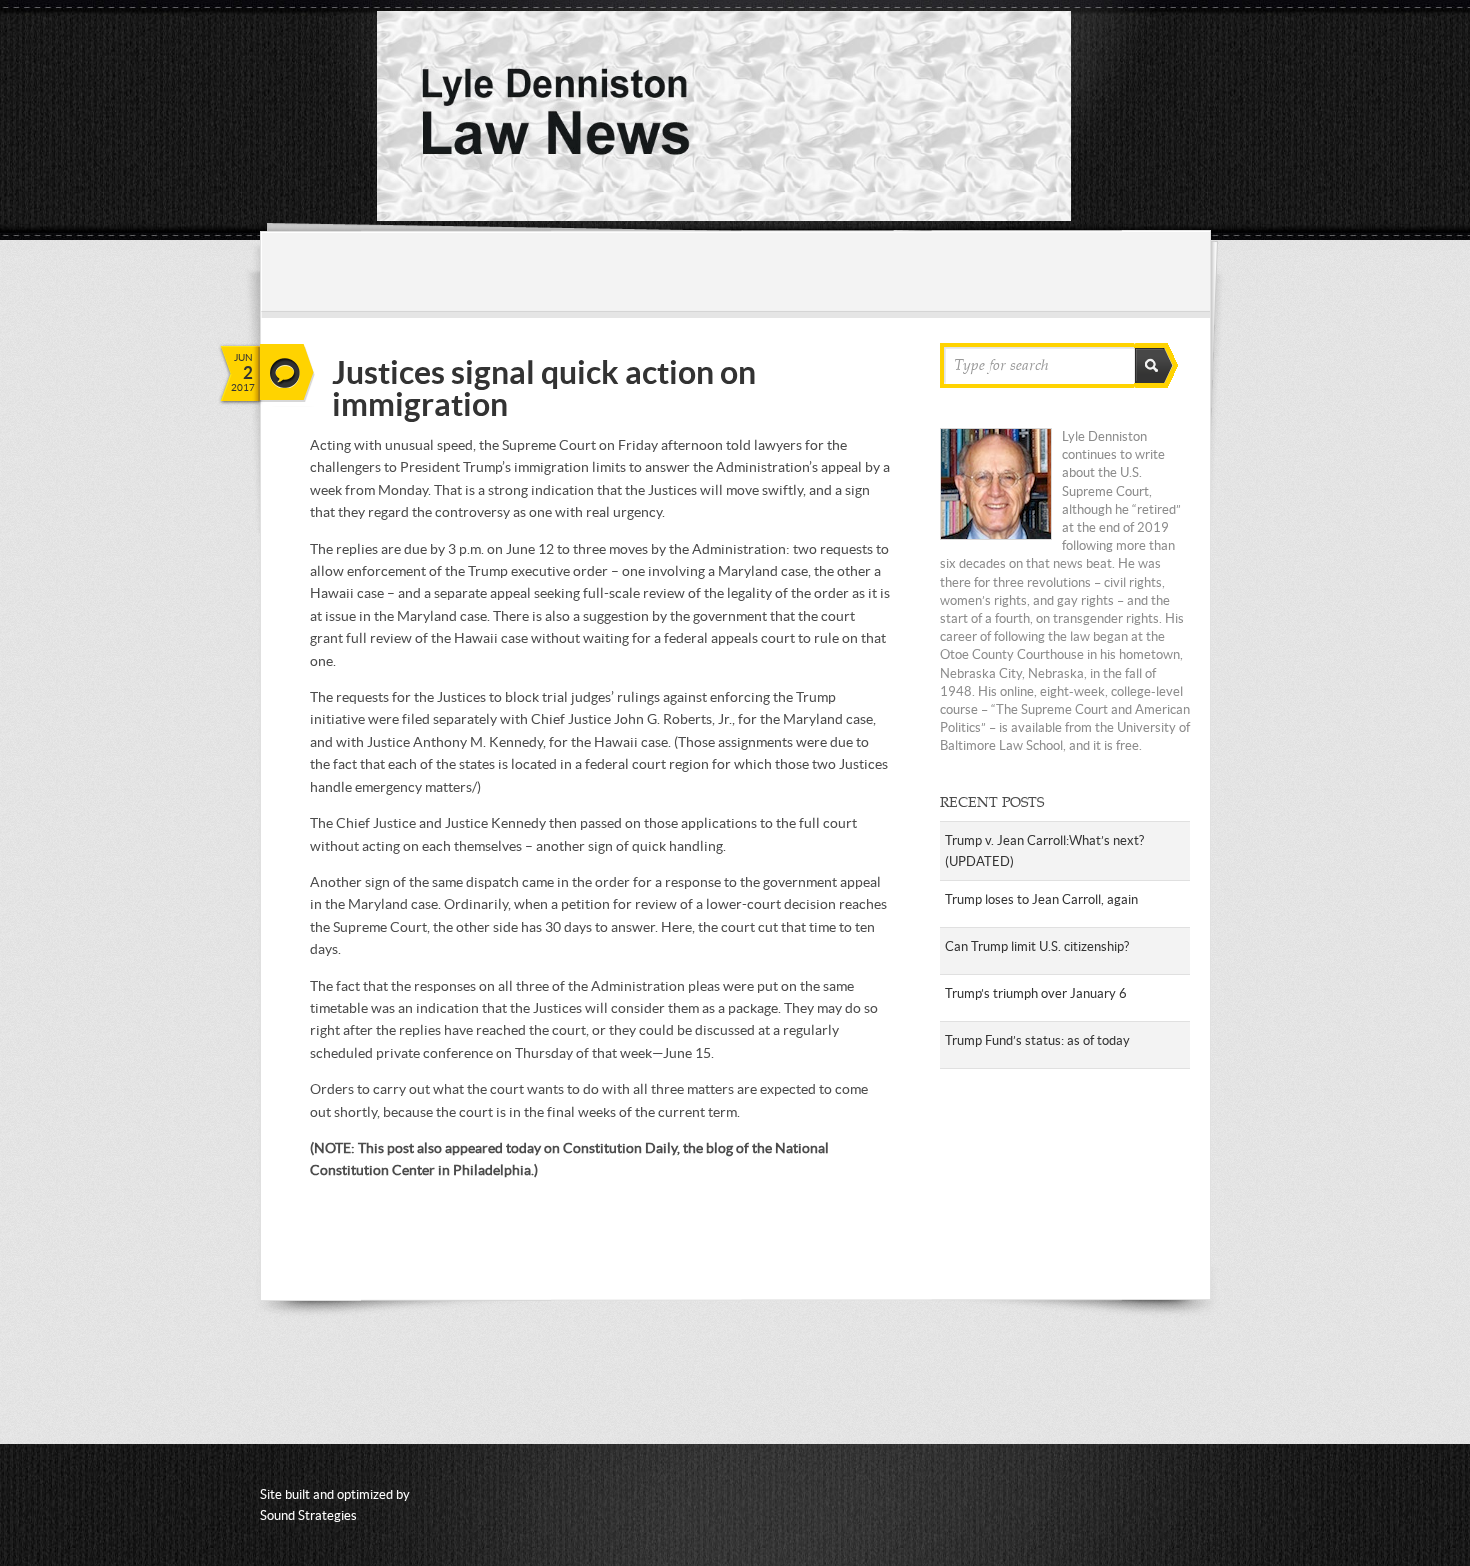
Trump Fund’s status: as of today (1037, 1040)
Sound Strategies (308, 1515)
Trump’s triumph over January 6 (1036, 993)
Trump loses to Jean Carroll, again (1041, 899)
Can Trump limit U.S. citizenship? (1037, 946)
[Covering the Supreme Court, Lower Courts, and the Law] (724, 216)
